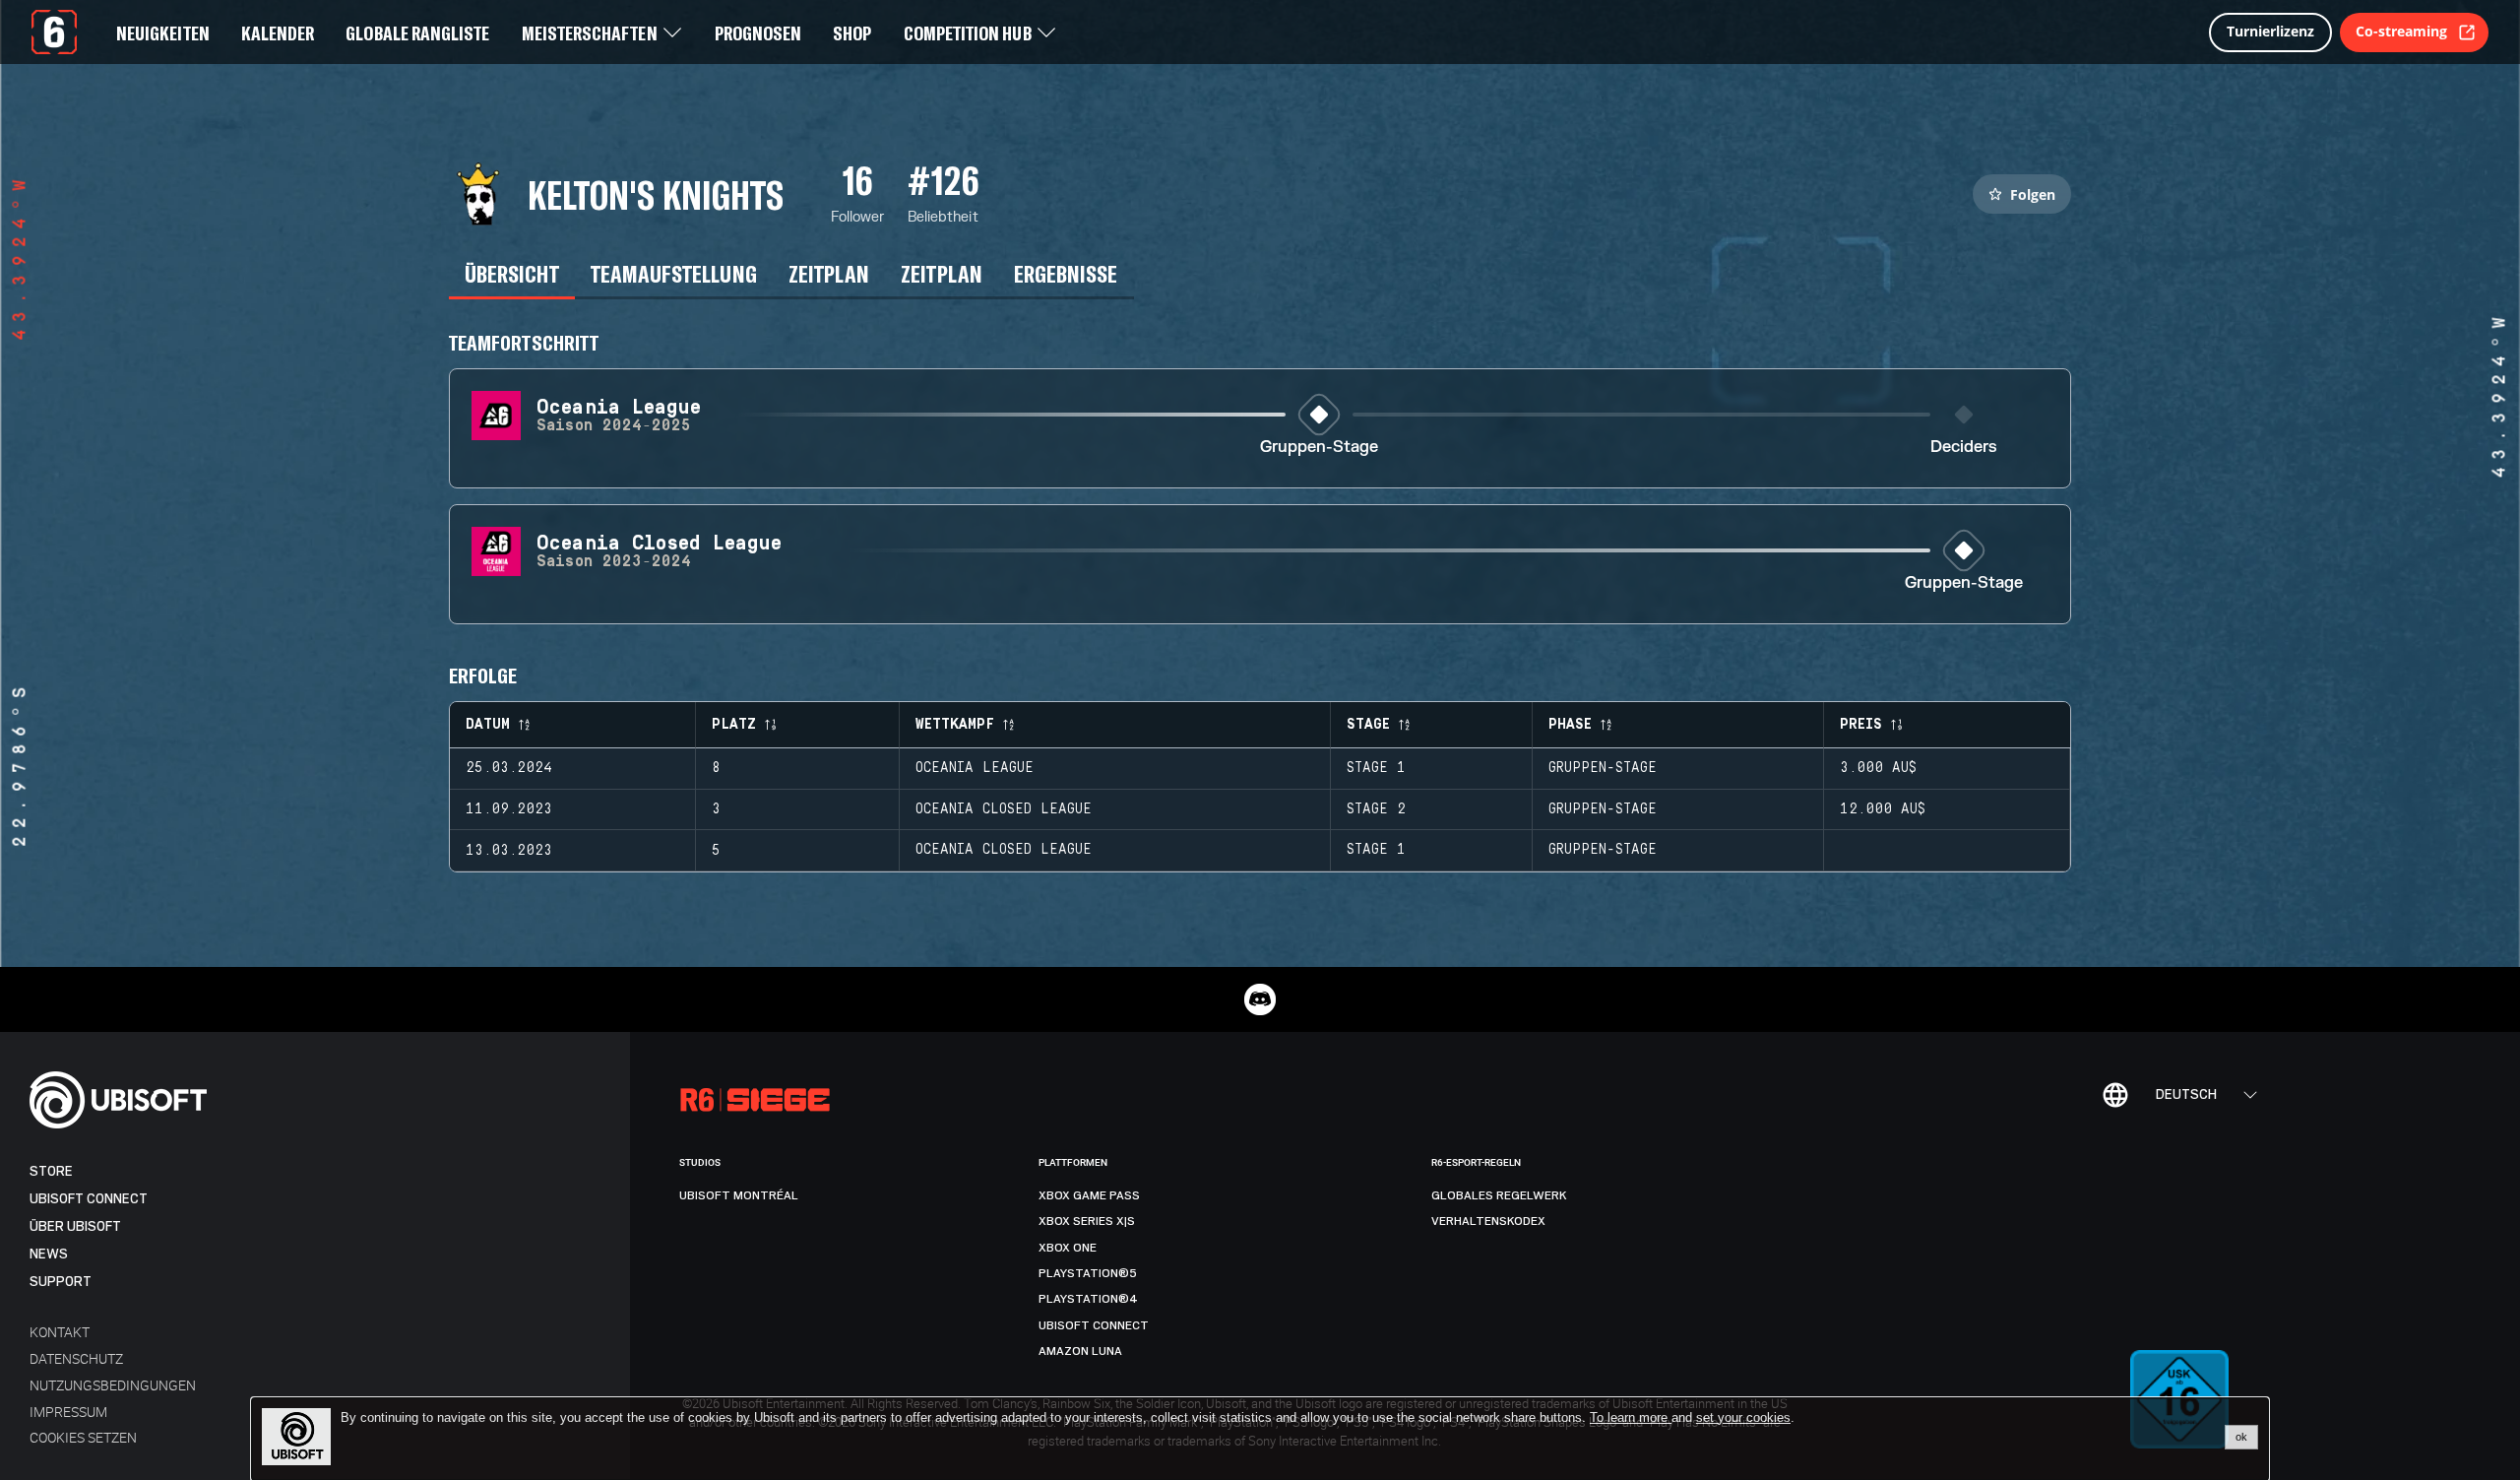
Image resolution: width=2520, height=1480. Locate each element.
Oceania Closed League (1004, 809)
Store (51, 1171)
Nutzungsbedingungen (113, 1385)
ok (2241, 1437)
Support (61, 1282)
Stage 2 (1376, 809)
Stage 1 (1376, 768)
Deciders (1964, 448)
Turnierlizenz (2270, 31)
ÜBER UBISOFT (75, 1226)
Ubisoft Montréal (739, 1195)
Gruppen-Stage (1319, 448)
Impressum (68, 1412)
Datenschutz (76, 1358)
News (49, 1254)
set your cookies (1743, 1418)
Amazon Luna (1080, 1351)
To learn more (1631, 1417)
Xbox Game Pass (1089, 1195)
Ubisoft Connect (89, 1199)
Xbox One (1068, 1248)
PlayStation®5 (1088, 1273)
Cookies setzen (83, 1437)
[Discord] (1260, 999)
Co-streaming (2401, 31)
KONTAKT (60, 1332)
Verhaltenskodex (1488, 1221)
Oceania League (975, 768)
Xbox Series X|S (1087, 1221)
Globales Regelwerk (1499, 1195)
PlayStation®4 (1088, 1299)
